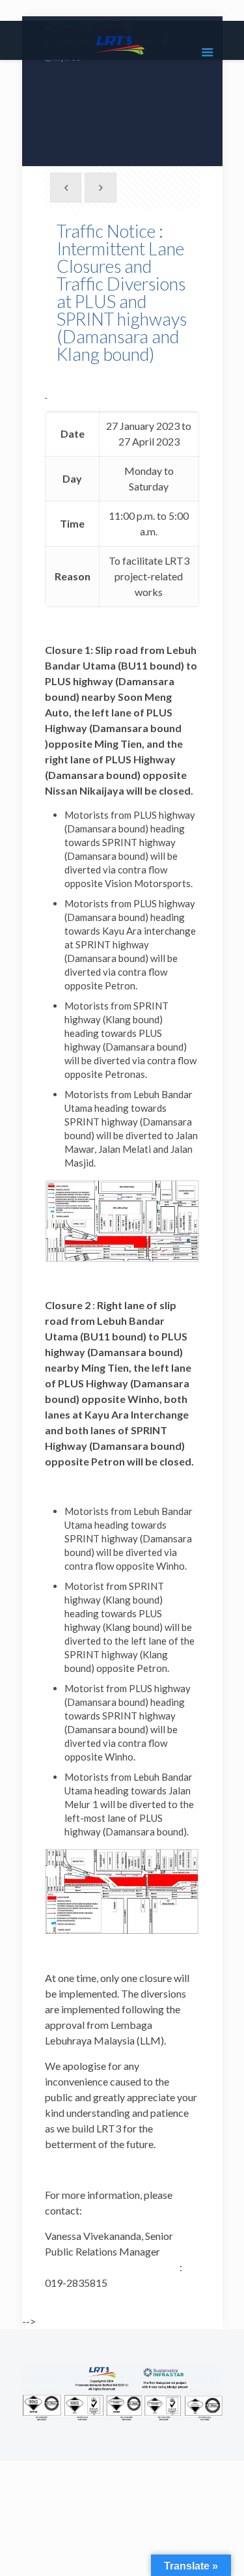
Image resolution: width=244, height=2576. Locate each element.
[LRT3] (122, 44)
